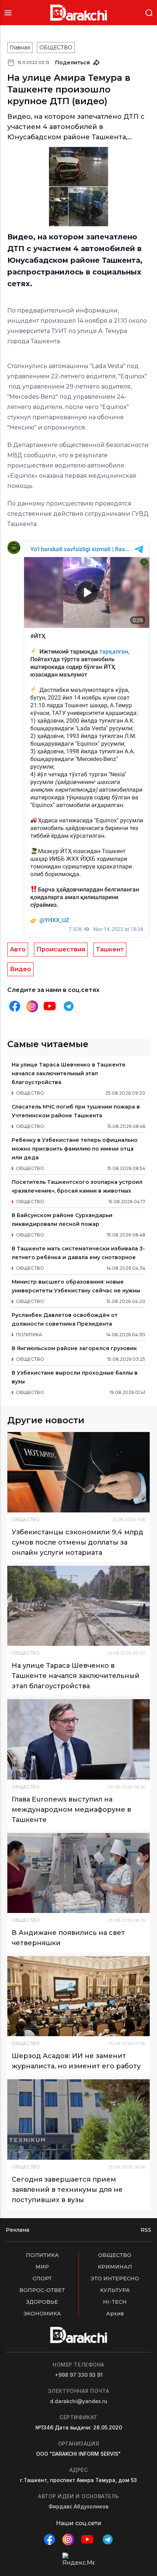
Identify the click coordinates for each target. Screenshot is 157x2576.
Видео (20, 969)
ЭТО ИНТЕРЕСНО (115, 2278)
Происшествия (61, 949)
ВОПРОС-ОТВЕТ (42, 2290)
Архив (115, 2314)
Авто (18, 949)
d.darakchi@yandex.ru (79, 2401)
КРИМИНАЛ (115, 2267)
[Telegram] (69, 1006)
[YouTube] (50, 1006)
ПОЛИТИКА (42, 2255)
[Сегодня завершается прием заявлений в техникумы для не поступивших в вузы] (78, 2119)
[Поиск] (149, 12)
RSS (146, 2230)
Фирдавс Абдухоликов (78, 2506)
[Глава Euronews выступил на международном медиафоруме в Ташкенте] (78, 1739)
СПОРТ (42, 2278)
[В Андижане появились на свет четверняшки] (78, 1873)
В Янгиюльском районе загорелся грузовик (74, 1348)
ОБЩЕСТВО (56, 48)
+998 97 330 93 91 (79, 2375)
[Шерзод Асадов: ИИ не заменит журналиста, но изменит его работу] (78, 1996)
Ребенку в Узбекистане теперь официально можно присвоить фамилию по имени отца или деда (75, 1149)
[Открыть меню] (8, 13)
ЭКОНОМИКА (42, 2314)
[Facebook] (15, 1006)
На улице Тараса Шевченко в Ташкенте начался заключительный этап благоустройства (69, 1073)
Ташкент (110, 949)
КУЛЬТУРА (115, 2290)
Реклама (18, 2230)
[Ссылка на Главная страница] (79, 13)
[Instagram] (32, 1006)
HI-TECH (115, 2302)
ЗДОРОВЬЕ (42, 2302)
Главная (20, 48)
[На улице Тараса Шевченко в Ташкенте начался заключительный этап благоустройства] (78, 1606)
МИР (42, 2267)
